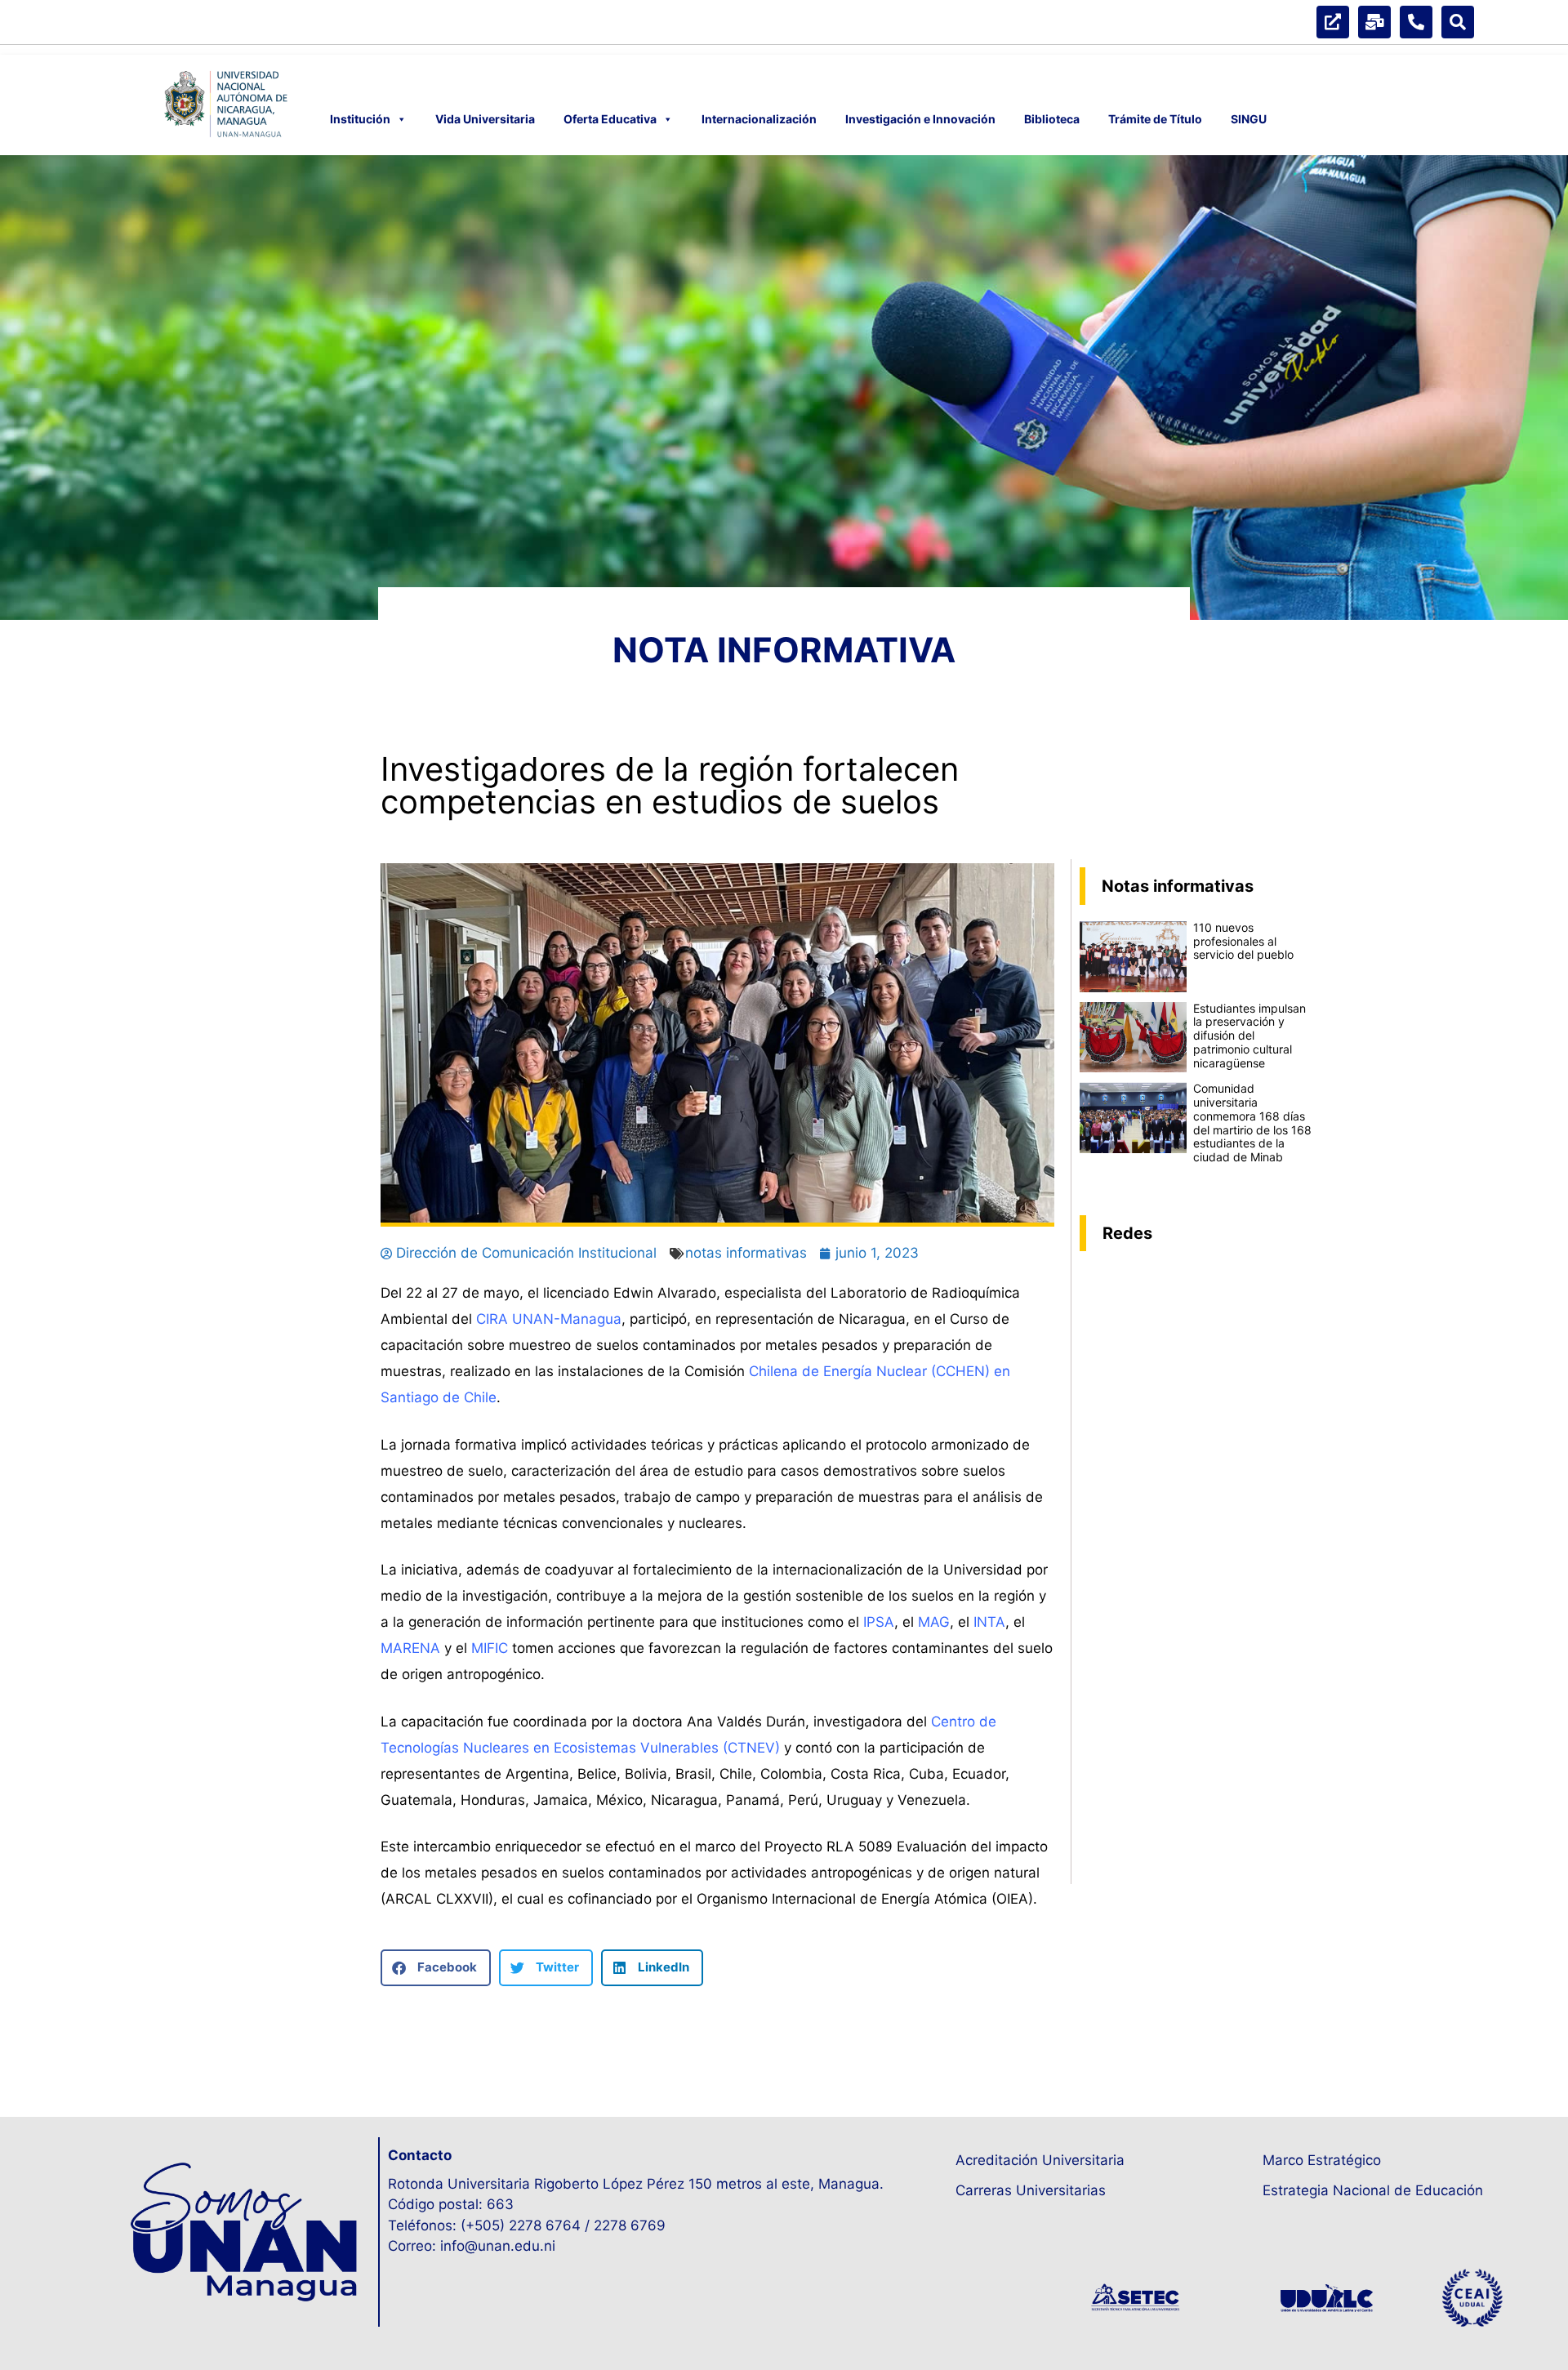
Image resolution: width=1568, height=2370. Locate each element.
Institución (360, 119)
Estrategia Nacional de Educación (1373, 2190)
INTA (989, 1622)
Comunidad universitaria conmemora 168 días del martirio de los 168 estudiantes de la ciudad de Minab (1252, 1123)
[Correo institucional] (1374, 22)
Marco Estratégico (1322, 2160)
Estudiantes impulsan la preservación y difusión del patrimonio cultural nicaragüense (1249, 1036)
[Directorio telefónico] (1416, 22)
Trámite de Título (1155, 119)
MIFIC (490, 1648)
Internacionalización (759, 119)
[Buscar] (1458, 22)
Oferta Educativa (610, 119)
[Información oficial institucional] (1333, 22)
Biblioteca (1052, 119)
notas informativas (746, 1253)
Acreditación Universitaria (1040, 2160)
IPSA (879, 1622)
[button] (436, 1968)
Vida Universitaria (485, 119)
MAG (934, 1622)
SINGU (1249, 119)
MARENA (410, 1648)
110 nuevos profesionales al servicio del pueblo (1243, 941)
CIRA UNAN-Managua (549, 1319)
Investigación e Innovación (920, 119)
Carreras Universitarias (1031, 2190)
